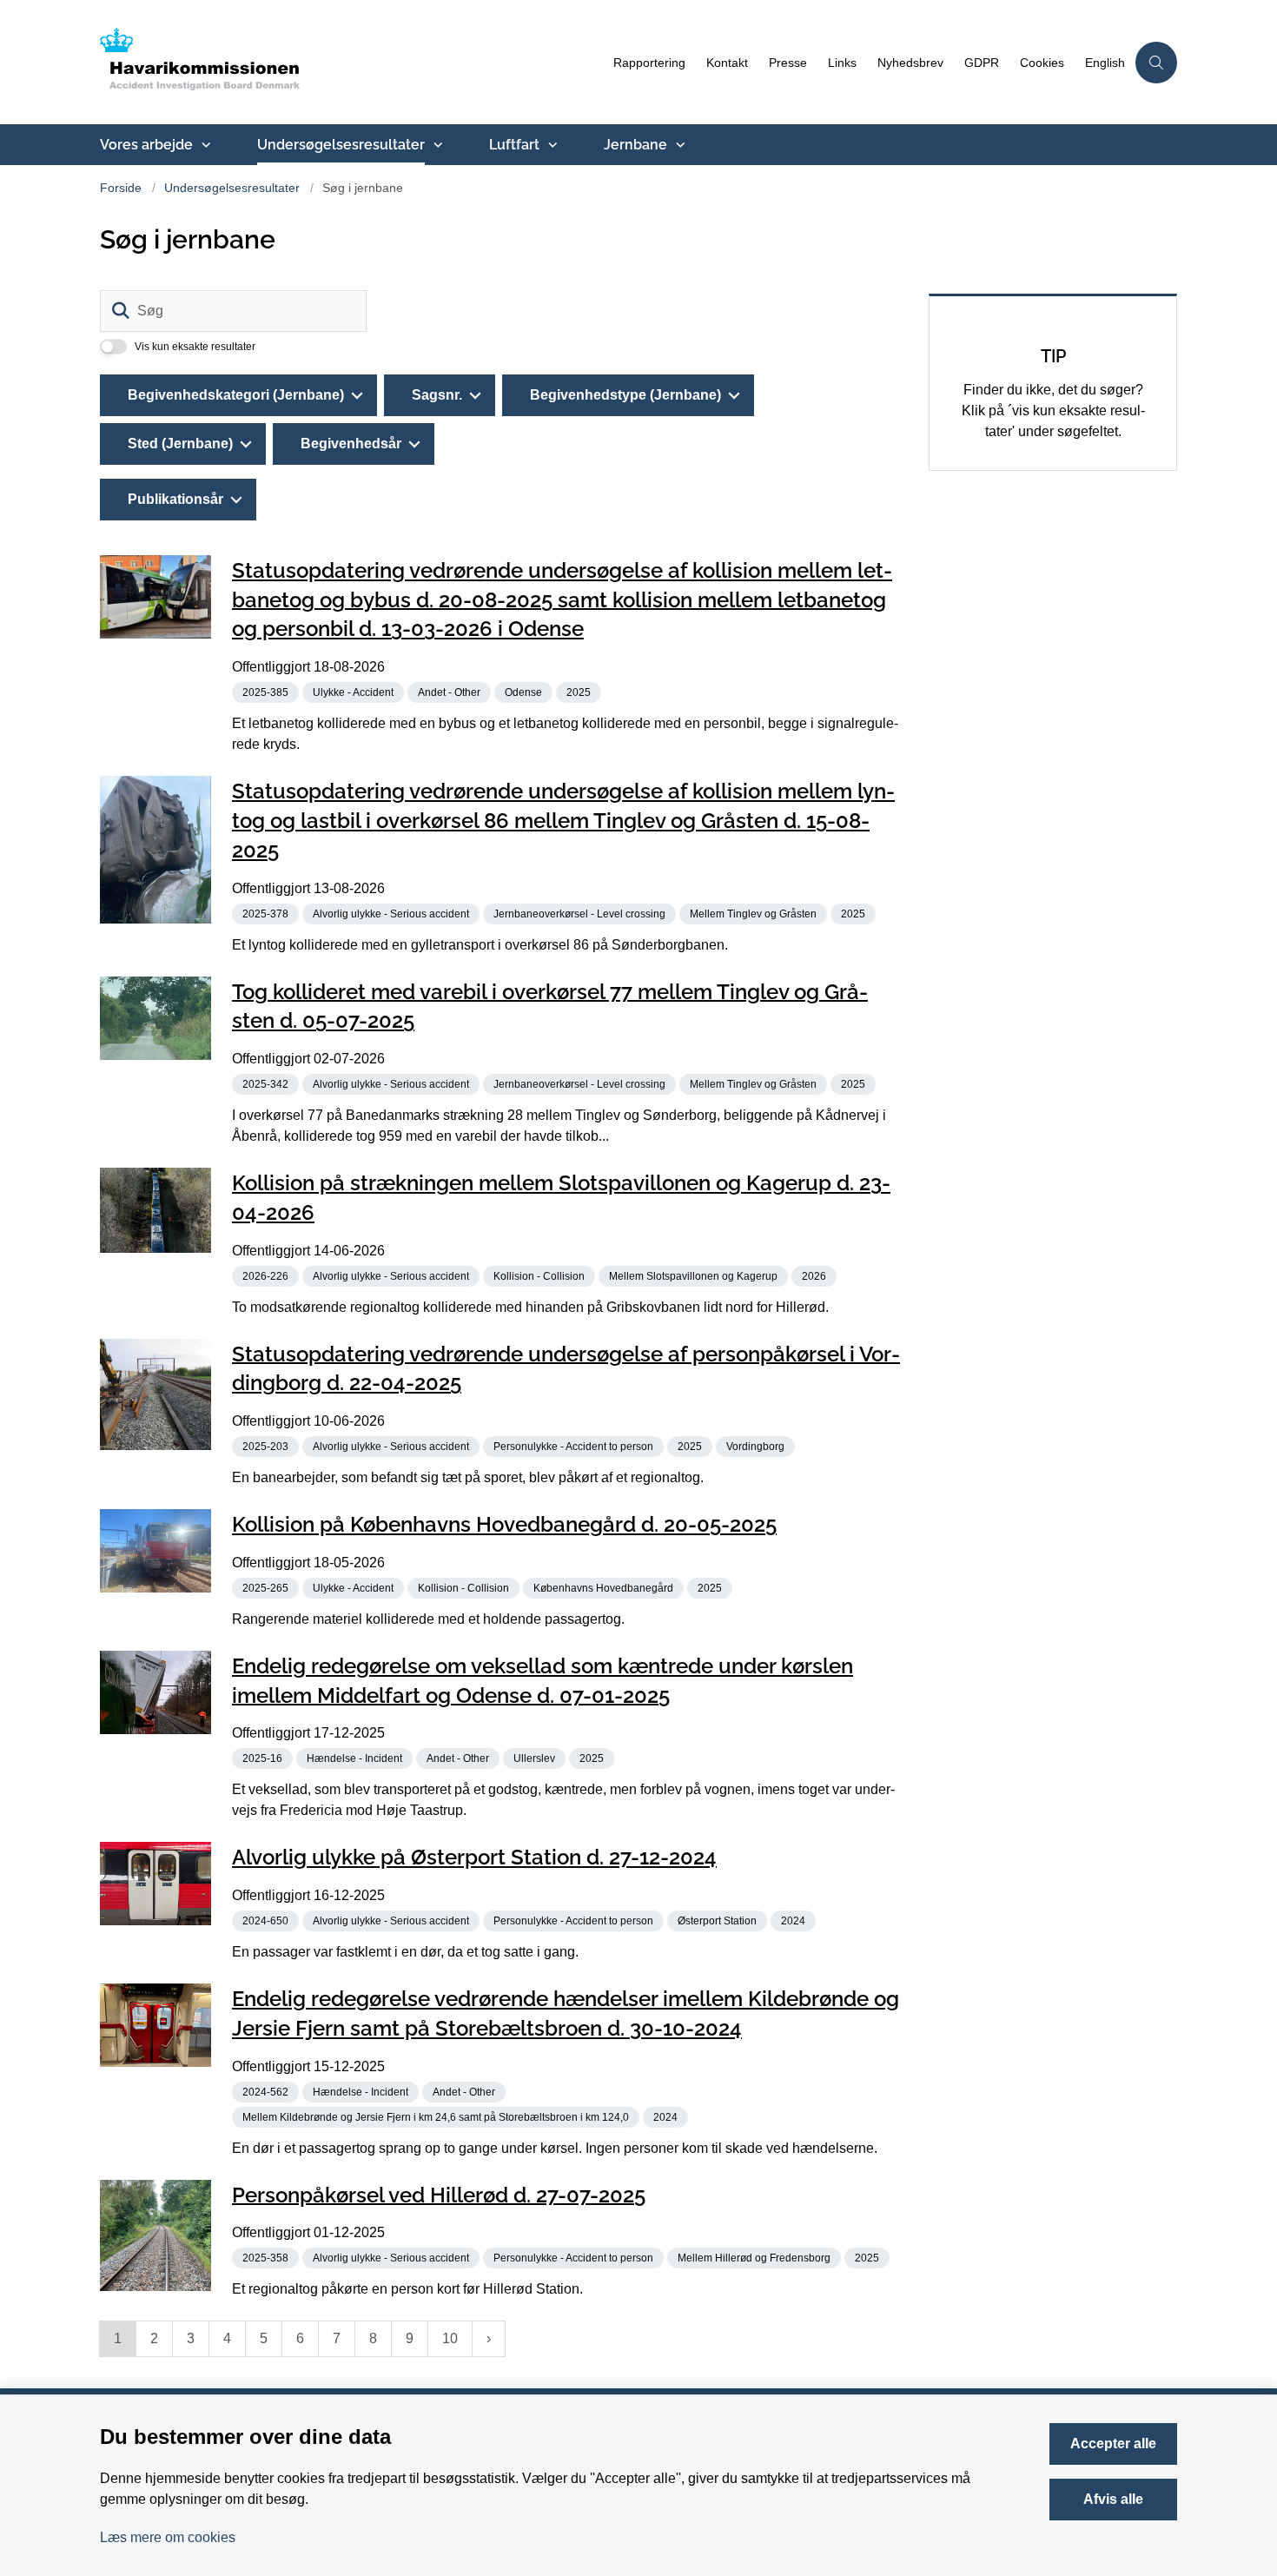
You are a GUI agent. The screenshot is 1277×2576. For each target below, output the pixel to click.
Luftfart (514, 145)
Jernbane (635, 145)
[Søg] (121, 311)
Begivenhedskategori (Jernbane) (236, 395)
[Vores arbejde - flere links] (204, 145)
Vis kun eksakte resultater (195, 347)
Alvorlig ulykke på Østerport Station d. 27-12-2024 (474, 1857)
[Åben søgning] (1156, 63)
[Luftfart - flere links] (551, 145)
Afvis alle (1113, 2499)
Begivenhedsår (351, 444)
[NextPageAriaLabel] (489, 2339)
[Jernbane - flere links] (678, 145)
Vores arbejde (146, 145)
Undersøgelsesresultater (341, 145)
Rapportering (649, 63)
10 (450, 2338)
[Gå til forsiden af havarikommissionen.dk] (351, 62)
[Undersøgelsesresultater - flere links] (436, 145)
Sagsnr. (437, 395)
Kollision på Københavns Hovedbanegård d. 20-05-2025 (504, 1524)
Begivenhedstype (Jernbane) (625, 395)
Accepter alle (1113, 2444)
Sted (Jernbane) (180, 444)
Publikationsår (175, 499)
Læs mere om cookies (168, 2537)
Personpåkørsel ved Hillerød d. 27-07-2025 (439, 2194)
